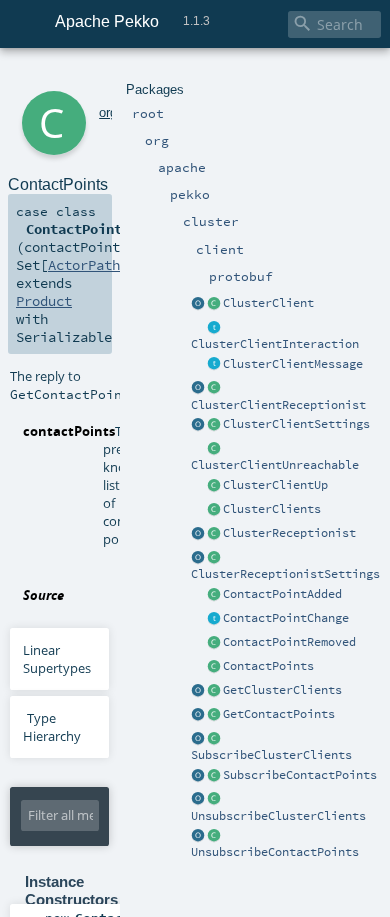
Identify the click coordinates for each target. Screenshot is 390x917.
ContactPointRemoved (289, 642)
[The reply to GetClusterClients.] (214, 510)
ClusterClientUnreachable (275, 465)
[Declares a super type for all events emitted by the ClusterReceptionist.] (214, 328)
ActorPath (84, 265)
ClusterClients (272, 509)
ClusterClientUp (275, 485)
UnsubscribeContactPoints (275, 852)
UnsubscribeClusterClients (278, 816)
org (108, 112)
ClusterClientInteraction (275, 344)
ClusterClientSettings (296, 424)
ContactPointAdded (282, 594)
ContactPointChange (286, 618)
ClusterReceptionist (289, 533)
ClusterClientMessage (293, 364)
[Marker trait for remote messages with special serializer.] (214, 365)
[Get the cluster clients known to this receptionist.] (198, 691)
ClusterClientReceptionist (278, 405)
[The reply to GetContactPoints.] (214, 667)
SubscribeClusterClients (271, 755)
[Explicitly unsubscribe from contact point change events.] (198, 836)
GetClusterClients (282, 690)
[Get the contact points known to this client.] (198, 715)
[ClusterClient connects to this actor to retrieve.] (214, 534)
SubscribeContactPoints (300, 775)
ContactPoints (268, 666)
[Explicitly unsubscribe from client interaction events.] (198, 800)
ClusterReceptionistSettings (285, 574)
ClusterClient (268, 303)
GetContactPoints (279, 714)
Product (44, 301)
